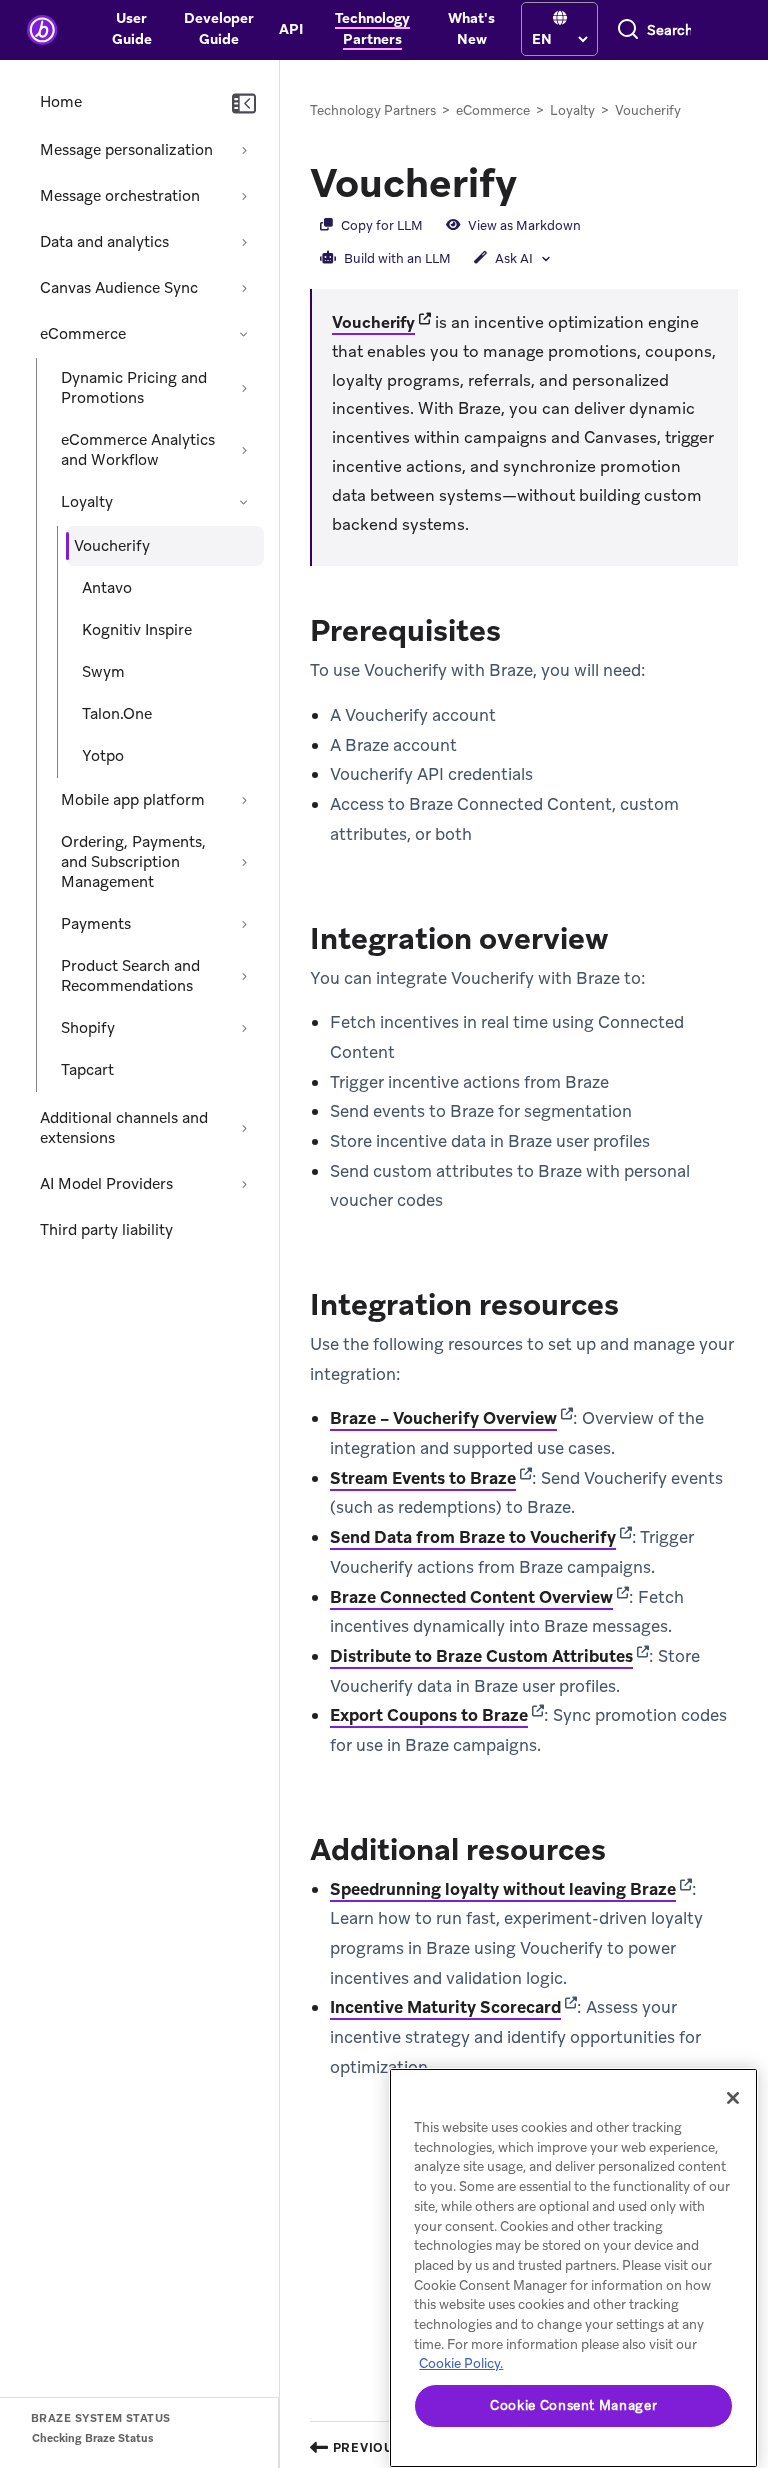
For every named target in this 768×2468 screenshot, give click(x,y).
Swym (103, 672)
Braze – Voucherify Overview (443, 1418)
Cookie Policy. (461, 2363)
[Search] (628, 30)
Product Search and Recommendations (130, 976)
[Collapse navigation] (244, 104)
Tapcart (87, 1070)
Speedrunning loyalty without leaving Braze (503, 1889)
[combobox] (669, 30)
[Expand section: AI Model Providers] (244, 1184)
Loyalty (87, 502)
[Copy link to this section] (537, 181)
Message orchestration (120, 196)
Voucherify (373, 322)
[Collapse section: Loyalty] (244, 502)
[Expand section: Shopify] (244, 1028)
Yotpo (103, 756)
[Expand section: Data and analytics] (244, 242)
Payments (96, 924)
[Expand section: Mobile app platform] (244, 800)
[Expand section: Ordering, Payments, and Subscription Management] (244, 862)
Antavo (107, 588)
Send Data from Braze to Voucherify (473, 1537)
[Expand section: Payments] (244, 924)
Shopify (88, 1028)
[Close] (733, 2098)
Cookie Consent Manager (573, 2405)
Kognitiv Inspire (137, 630)
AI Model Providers (106, 1184)
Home (61, 102)
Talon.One (117, 714)
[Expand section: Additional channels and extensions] (244, 1128)
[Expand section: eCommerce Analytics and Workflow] (244, 450)
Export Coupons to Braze (429, 1715)
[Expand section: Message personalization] (244, 150)
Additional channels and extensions (124, 1128)
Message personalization (126, 150)
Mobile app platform (133, 800)
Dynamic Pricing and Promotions (134, 388)
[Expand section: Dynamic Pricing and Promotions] (244, 388)
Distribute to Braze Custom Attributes (481, 1656)
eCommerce (83, 334)
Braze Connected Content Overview (471, 1597)
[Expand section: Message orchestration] (244, 196)
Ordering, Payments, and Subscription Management (133, 862)
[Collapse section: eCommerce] (244, 334)
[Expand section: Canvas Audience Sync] (244, 288)
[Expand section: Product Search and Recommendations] (244, 976)
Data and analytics (104, 242)
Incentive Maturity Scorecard (445, 2007)
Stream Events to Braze (423, 1478)
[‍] (560, 18)
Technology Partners (373, 110)
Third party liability (106, 1230)
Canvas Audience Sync (119, 288)
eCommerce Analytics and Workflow (138, 450)
